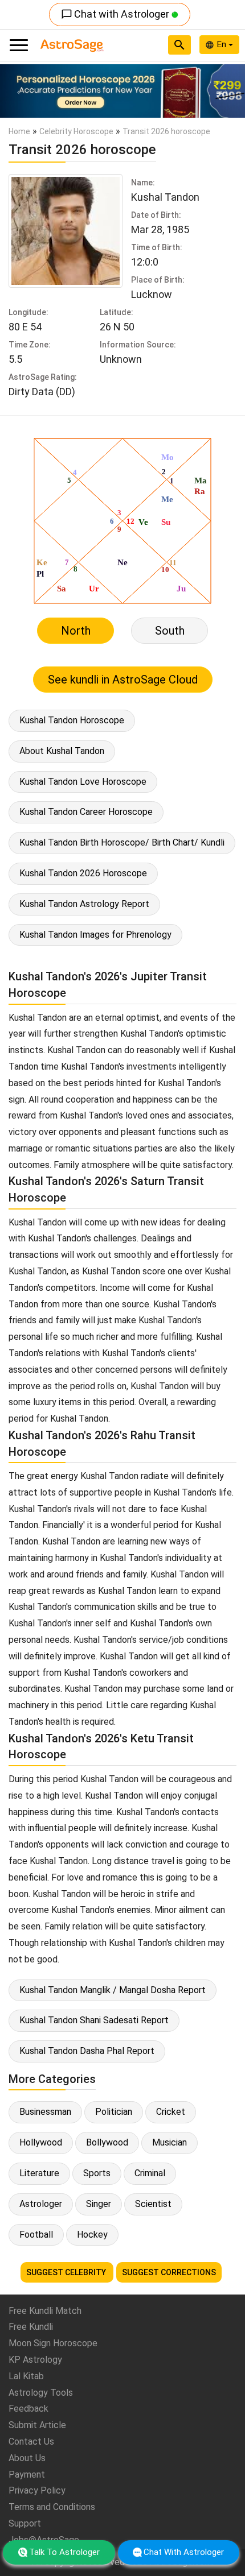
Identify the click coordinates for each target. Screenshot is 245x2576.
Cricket (171, 2112)
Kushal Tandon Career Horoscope (86, 812)
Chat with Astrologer (116, 14)
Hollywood (41, 2142)
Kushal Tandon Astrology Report (84, 904)
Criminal (150, 2173)
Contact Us (31, 2442)
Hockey (92, 2235)
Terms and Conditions (52, 2507)
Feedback (28, 2409)
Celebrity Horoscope (76, 131)
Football (36, 2235)
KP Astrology (35, 2360)
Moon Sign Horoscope (53, 2343)
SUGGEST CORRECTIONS (169, 2272)
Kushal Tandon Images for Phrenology (95, 935)
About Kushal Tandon (62, 751)
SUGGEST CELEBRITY (67, 2272)
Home (19, 131)
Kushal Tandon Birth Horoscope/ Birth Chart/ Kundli (122, 842)
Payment (27, 2474)
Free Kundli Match (45, 2311)
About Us (27, 2458)
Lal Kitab (26, 2376)
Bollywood (107, 2142)
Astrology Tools (41, 2393)
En (223, 44)
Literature (39, 2173)
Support (25, 2523)
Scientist (153, 2204)
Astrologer (41, 2204)
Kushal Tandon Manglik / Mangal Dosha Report (113, 1990)
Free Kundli (31, 2327)
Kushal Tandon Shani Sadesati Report (94, 2020)
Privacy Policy (37, 2490)
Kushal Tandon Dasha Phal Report (87, 2051)
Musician (170, 2142)
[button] (19, 91)
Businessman (45, 2112)
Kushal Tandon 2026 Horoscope (83, 873)
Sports (97, 2173)
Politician (114, 2112)
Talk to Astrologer (64, 2552)
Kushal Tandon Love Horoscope (83, 782)
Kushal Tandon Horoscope (72, 720)
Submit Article (37, 2425)
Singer (99, 2204)
